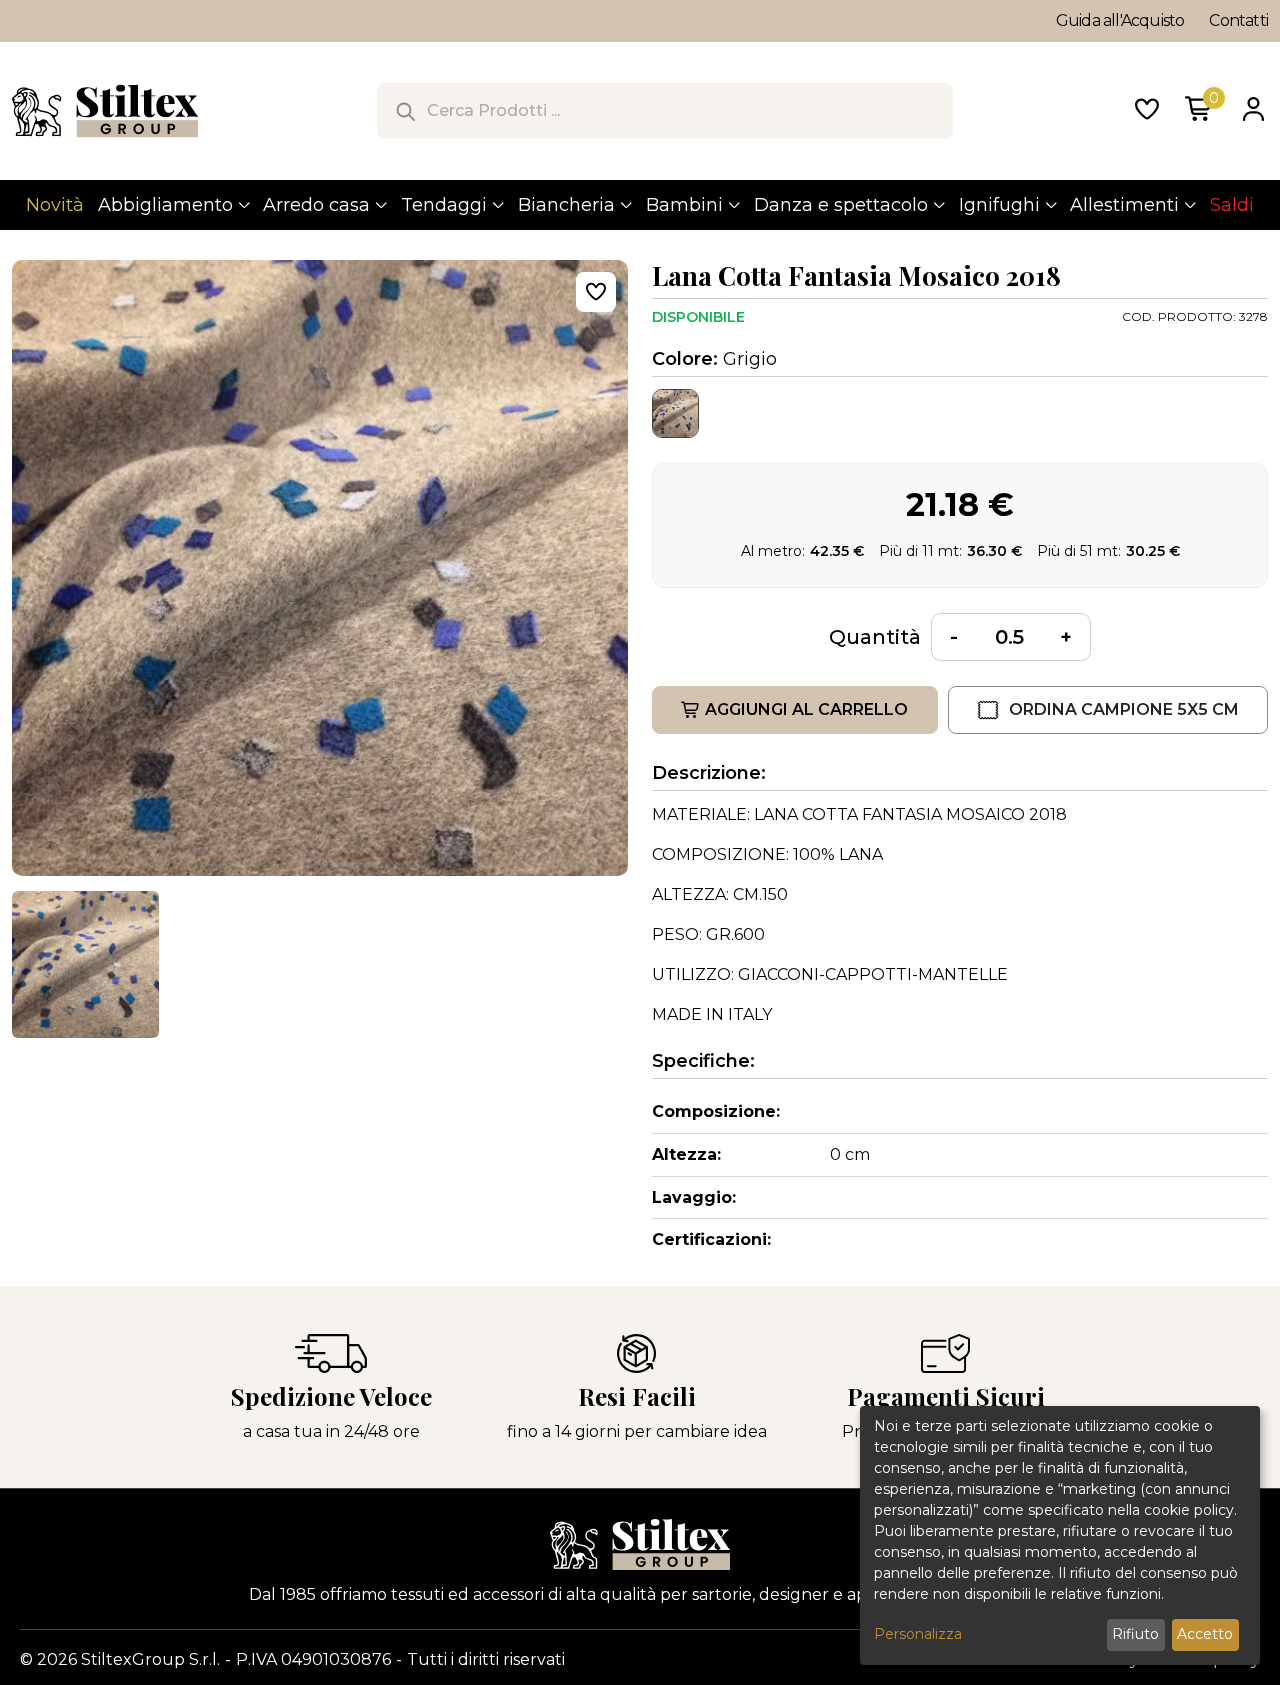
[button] (85, 964)
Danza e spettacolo (841, 205)
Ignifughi (999, 205)
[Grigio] (675, 413)
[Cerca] (405, 111)
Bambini (684, 205)
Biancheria (566, 205)
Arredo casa (316, 205)
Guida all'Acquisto (1120, 20)
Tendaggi (444, 205)
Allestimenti (1124, 205)
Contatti (1238, 20)
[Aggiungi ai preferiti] (596, 292)
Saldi (1232, 205)
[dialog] (1060, 1535)
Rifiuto (1135, 1634)
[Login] (1253, 111)
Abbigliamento (165, 205)
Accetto (1205, 1634)
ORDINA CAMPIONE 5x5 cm (1124, 709)
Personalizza (918, 1634)
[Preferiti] (1147, 111)
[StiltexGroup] (640, 1544)
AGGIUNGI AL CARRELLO (806, 709)
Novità (55, 205)
